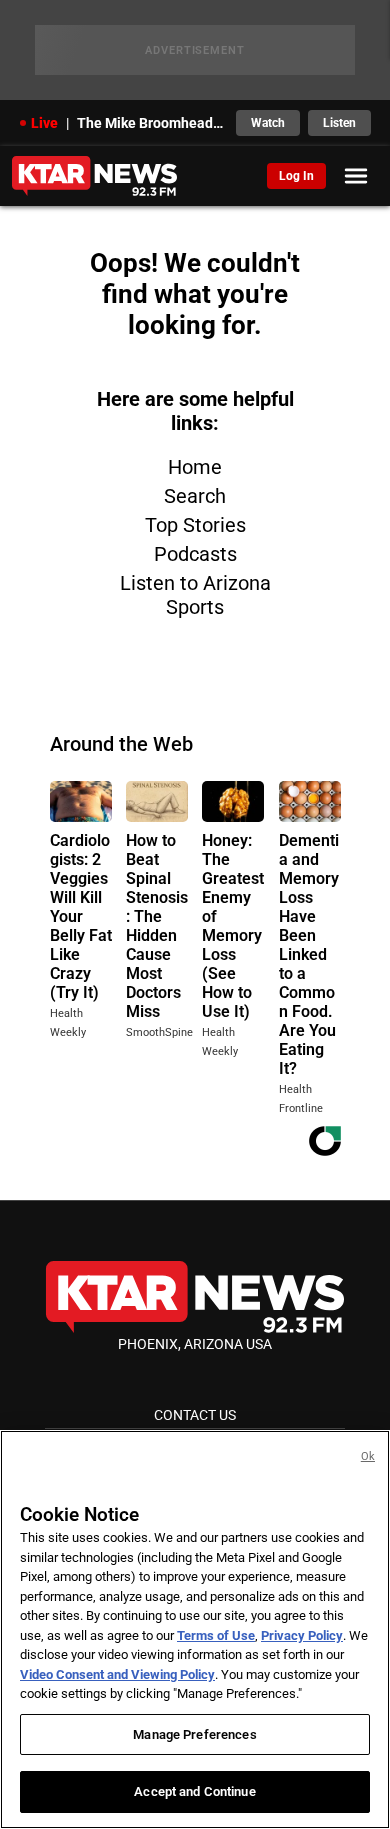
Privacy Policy (302, 1635)
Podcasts (195, 554)
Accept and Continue (194, 1791)
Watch (268, 123)
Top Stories (195, 525)
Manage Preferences (194, 1734)
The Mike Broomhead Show (150, 123)
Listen (339, 123)
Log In (296, 176)
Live (44, 123)
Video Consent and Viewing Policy (117, 1674)
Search (195, 496)
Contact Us (195, 1415)
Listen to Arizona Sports (195, 595)
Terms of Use (216, 1635)
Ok (368, 1456)
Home (195, 467)
